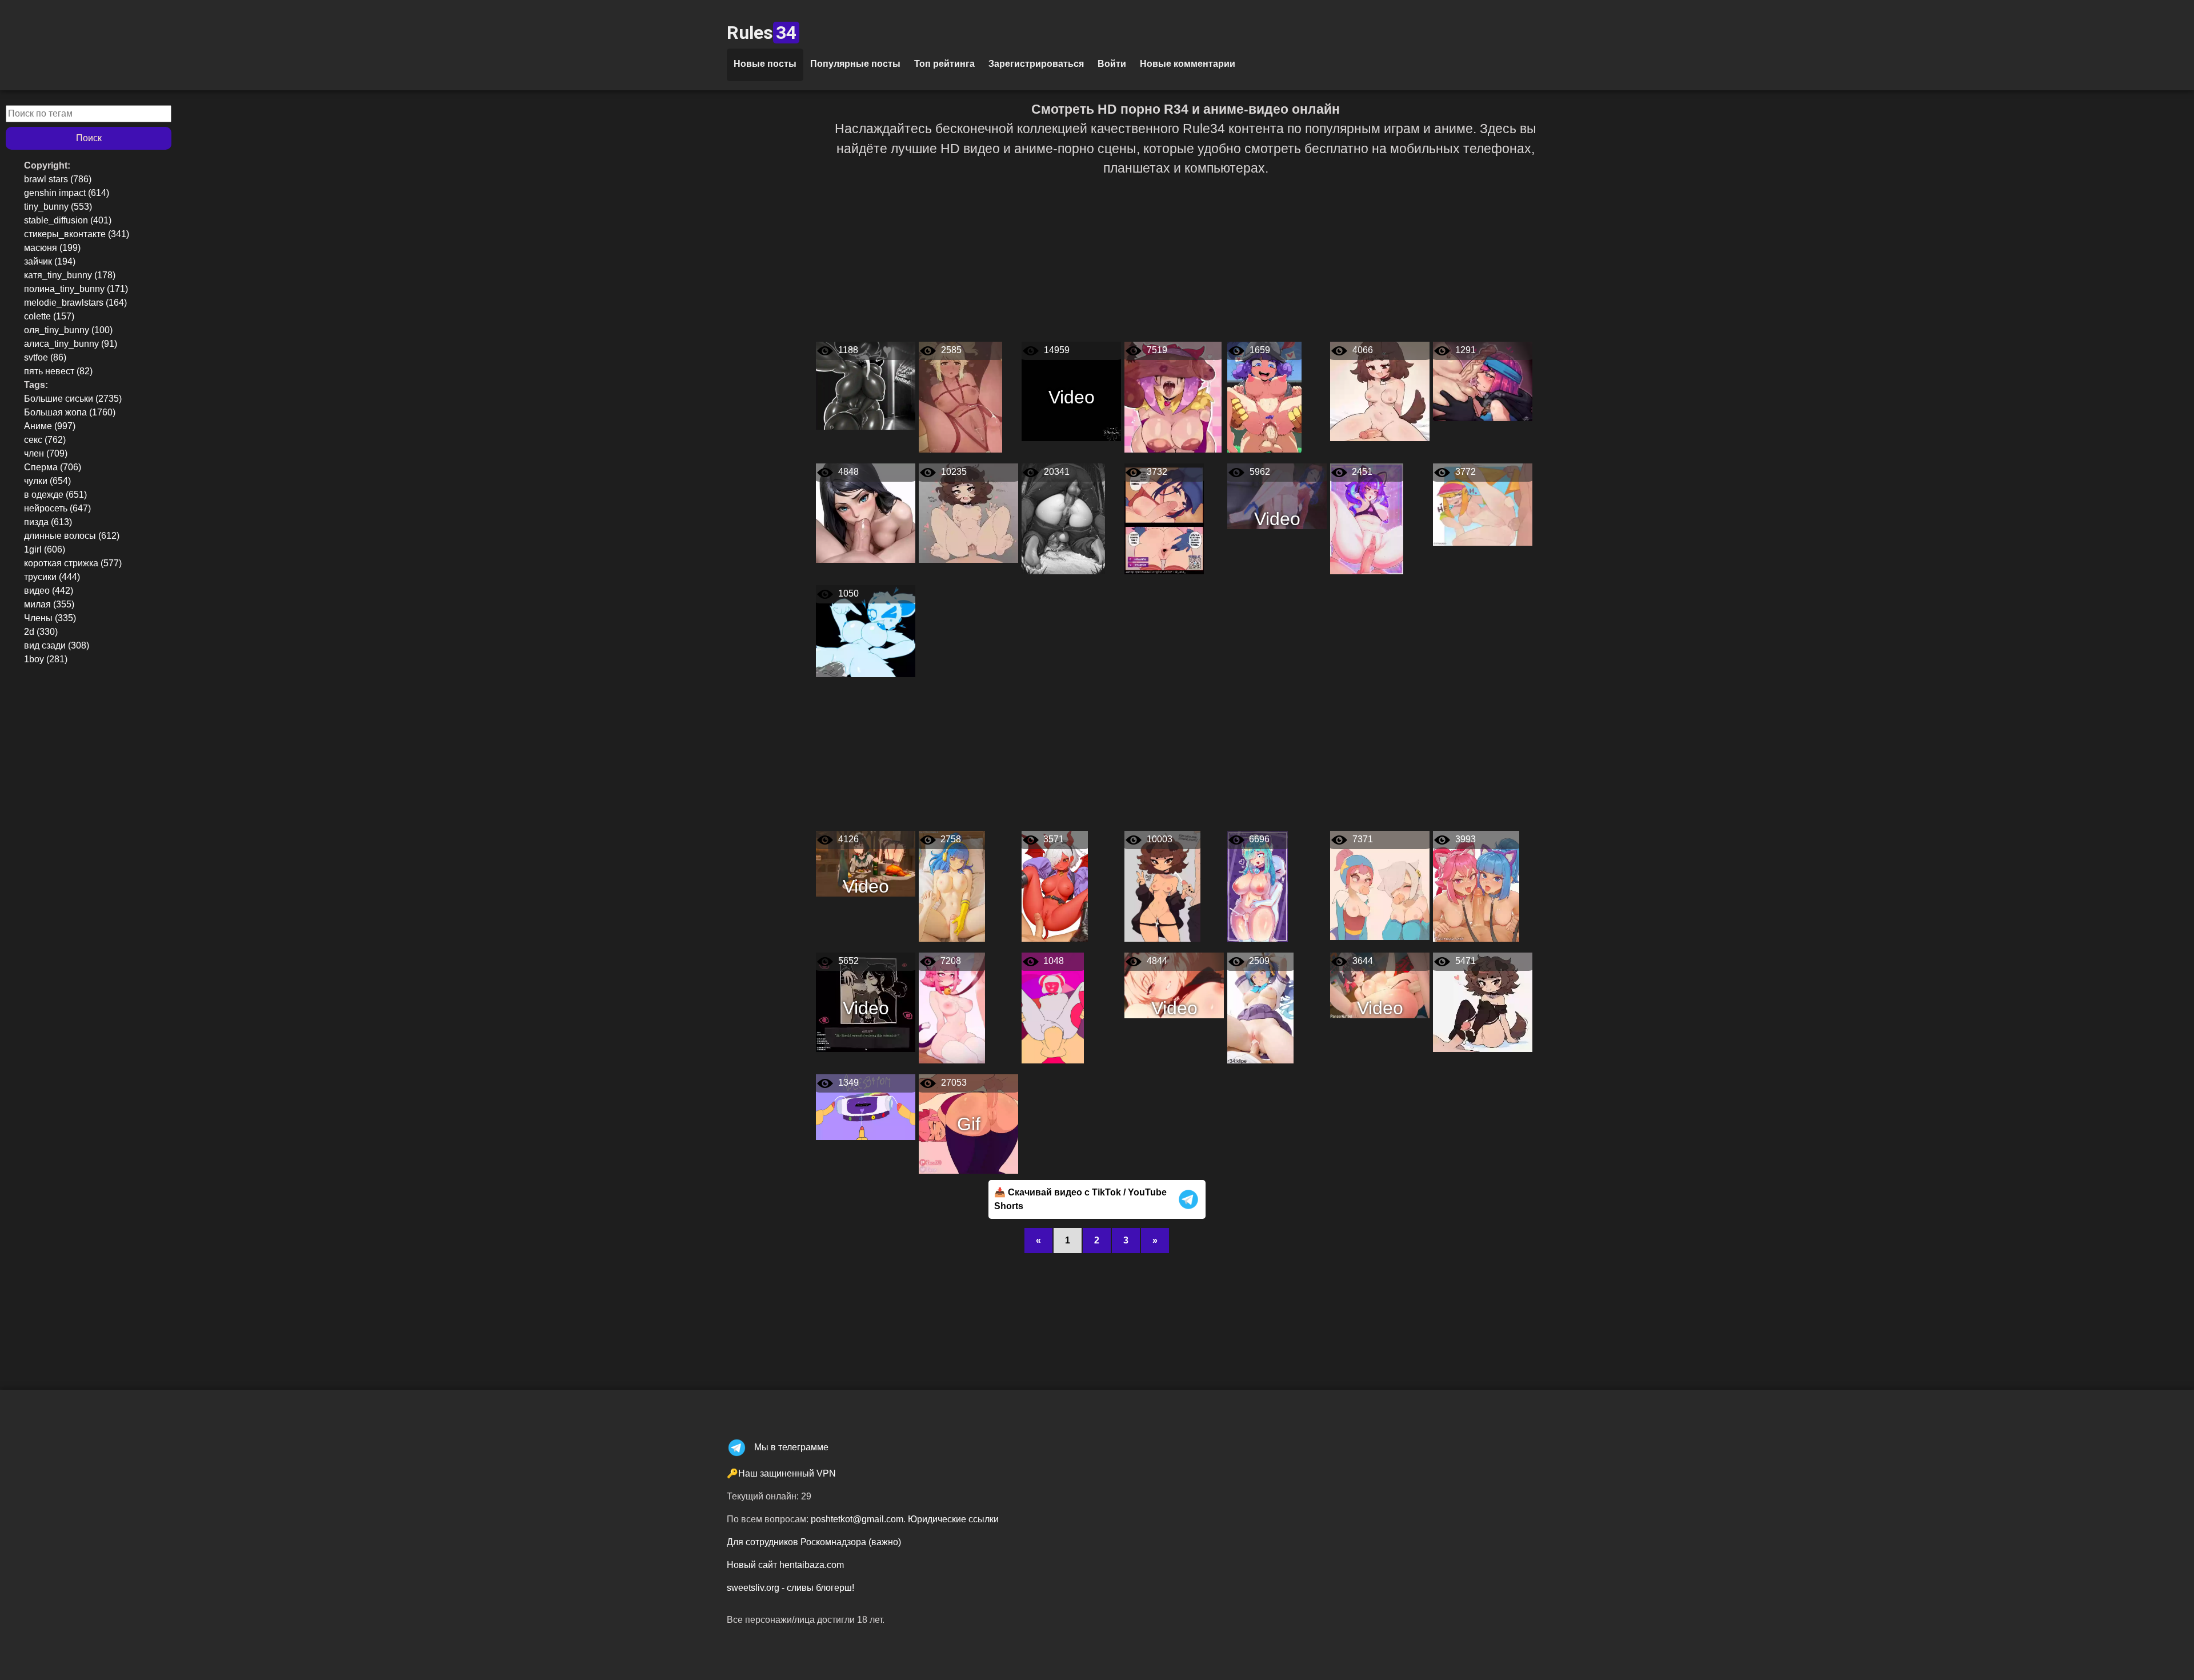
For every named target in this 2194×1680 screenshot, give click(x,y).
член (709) (46, 453)
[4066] (1380, 391)
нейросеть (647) (57, 508)
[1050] (866, 631)
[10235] (968, 512)
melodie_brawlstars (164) (75, 303)
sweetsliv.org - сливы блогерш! (790, 1588)
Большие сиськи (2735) (73, 399)
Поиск (89, 138)
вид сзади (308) (57, 645)
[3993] (1476, 885)
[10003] (1162, 885)
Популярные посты (855, 64)
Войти (1112, 64)
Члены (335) (50, 618)
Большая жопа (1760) (70, 412)
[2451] (1367, 518)
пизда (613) (48, 522)
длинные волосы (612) (72, 536)
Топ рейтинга (944, 64)
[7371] (1380, 885)
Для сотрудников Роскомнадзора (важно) (814, 1542)
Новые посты (765, 64)
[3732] (1164, 518)
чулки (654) (47, 481)
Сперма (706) (53, 467)
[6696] (1258, 885)
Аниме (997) (50, 426)
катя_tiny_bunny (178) (70, 275)
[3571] (1055, 885)
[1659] (1264, 396)
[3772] (1483, 504)
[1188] (866, 385)
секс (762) (45, 440)
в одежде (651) (55, 495)
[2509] (1260, 1007)
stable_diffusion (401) (68, 220)
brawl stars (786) (58, 179)
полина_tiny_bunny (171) (76, 289)
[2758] (952, 885)
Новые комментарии (1188, 64)
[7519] (1173, 396)
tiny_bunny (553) (58, 207)
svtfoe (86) (45, 357)
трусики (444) (52, 577)
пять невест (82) (58, 371)
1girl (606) (45, 549)
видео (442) (49, 591)
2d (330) (41, 632)
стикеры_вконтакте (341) (77, 234)
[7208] (952, 1007)
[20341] (1063, 518)
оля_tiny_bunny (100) (68, 330)
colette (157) (49, 316)
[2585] (960, 396)
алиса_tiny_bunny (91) (71, 344)
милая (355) (49, 604)
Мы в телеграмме (791, 1447)
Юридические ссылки (953, 1519)
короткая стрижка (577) (73, 563)
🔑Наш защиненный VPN (781, 1473)
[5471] (1483, 1001)
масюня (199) (52, 248)
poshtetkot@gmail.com (857, 1519)
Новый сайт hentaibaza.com (785, 1565)
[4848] (866, 512)
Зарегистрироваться (1036, 64)
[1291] (1483, 381)
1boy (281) (46, 659)
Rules (762, 33)
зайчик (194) (50, 261)
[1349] (866, 1107)
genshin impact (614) (67, 193)
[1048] (1053, 1007)
